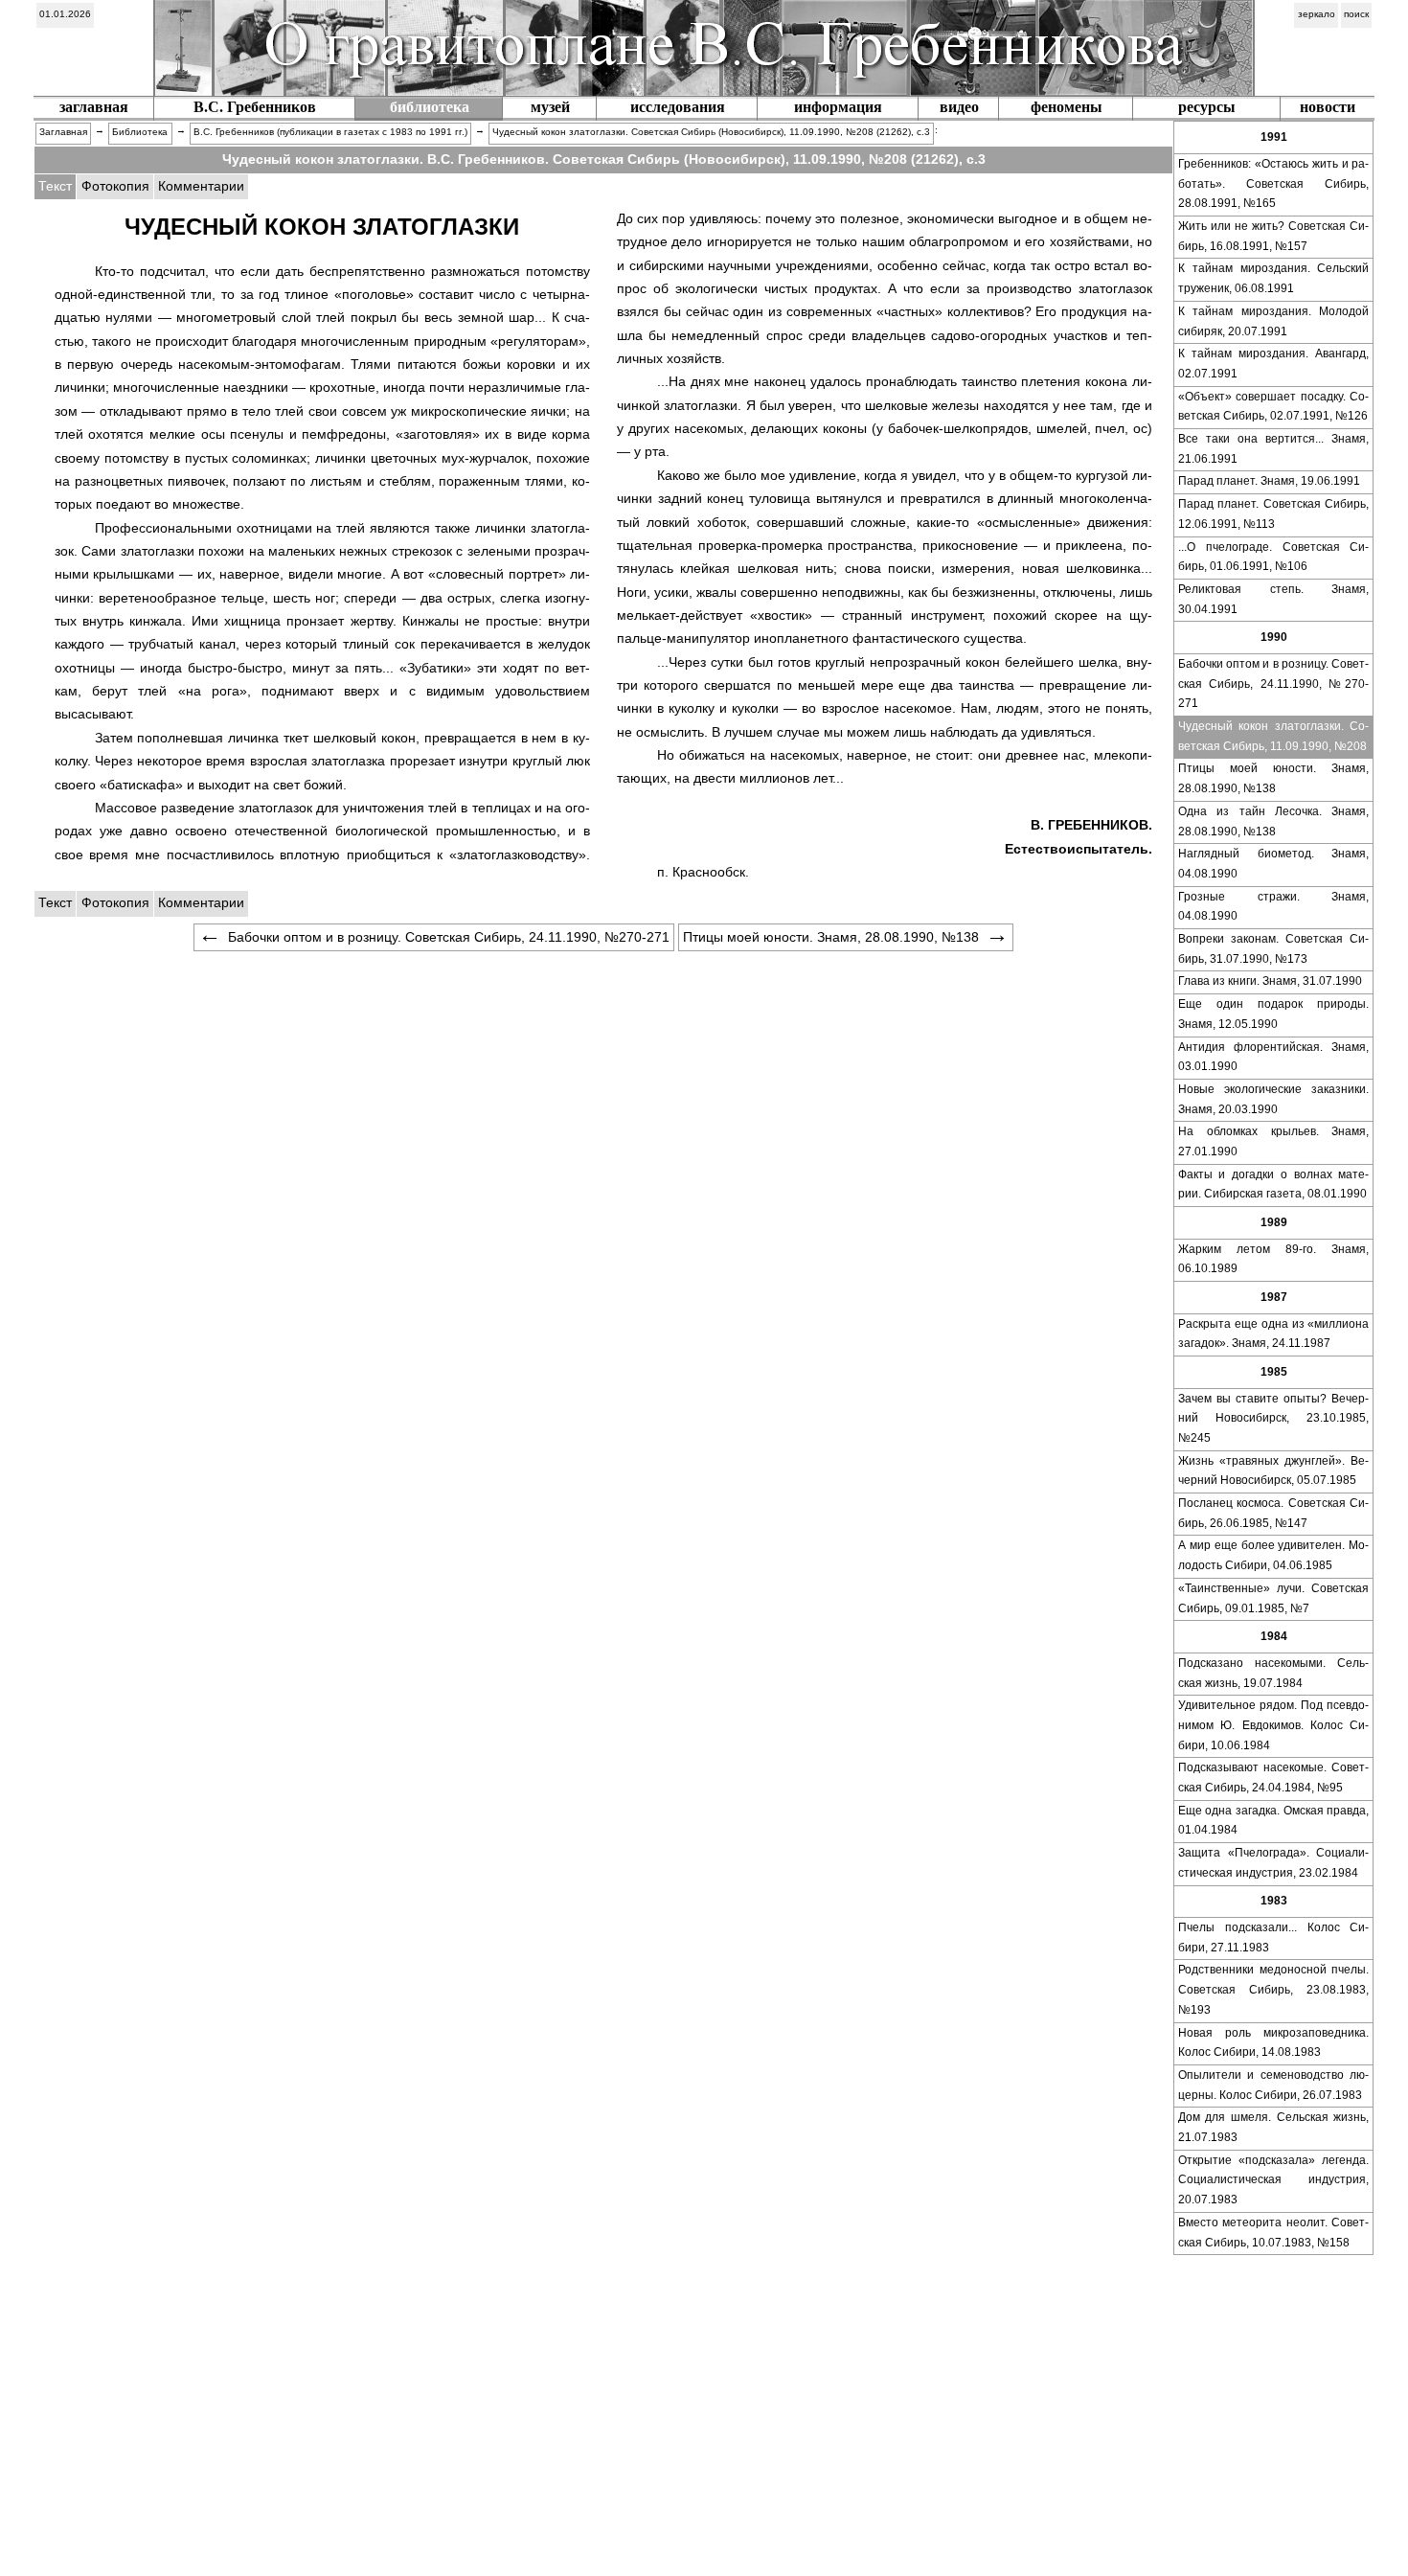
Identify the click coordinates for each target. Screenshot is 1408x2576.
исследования (678, 107)
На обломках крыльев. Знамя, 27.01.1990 (1274, 1141)
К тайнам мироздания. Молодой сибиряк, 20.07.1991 (1274, 321)
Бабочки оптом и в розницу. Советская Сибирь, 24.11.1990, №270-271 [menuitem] (449, 937)
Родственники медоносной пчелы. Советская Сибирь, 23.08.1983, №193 (1274, 1989)
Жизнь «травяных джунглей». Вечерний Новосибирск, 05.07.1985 (1274, 1471)
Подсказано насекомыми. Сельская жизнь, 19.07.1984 (1274, 1673)
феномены (1067, 107)
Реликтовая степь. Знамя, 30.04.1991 (1274, 599)
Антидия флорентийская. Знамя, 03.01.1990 (1274, 1057)
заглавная (94, 107)
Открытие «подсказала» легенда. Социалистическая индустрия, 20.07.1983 (1274, 2180)
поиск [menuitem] (1356, 14)
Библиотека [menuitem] (140, 132)
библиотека (430, 107)
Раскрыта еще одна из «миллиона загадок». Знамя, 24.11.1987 (1274, 1334)
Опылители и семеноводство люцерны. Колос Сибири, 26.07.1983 (1274, 2085)
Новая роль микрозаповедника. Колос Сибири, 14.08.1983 (1274, 2043)
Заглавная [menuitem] (63, 132)
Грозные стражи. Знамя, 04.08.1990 (1274, 907)
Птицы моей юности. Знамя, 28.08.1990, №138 (1274, 778)
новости (1328, 107)
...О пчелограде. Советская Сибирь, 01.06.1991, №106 (1274, 557)
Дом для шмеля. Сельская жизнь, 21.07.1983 (1274, 2127)
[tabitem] (114, 187)
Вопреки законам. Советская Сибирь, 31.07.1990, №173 (1274, 949)
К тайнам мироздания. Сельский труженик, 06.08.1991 (1274, 278)
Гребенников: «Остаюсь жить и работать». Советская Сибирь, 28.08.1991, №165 (1274, 183)
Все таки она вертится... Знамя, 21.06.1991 (1274, 449)
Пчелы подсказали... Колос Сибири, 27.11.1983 (1274, 1938)
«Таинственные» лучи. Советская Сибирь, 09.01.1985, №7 (1274, 1598)
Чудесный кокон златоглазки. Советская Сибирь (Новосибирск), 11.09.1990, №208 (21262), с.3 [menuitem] (711, 132)
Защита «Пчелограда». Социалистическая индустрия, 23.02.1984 (1274, 1863)
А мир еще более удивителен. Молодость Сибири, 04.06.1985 (1274, 1555)
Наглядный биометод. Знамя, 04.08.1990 (1274, 864)
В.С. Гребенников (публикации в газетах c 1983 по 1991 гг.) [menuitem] (330, 132)
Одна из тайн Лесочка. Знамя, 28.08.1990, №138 (1274, 821)
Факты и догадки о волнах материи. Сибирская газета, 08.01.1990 (1274, 1185)
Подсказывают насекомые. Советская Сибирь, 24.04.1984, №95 (1274, 1778)
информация (838, 107)
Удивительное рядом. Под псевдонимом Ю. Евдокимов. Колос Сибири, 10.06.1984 (1274, 1725)
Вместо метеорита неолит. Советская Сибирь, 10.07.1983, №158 (1274, 2233)
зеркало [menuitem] (1317, 14)
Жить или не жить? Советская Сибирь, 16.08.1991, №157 (1274, 236)
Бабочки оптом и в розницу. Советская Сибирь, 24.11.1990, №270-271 (1274, 684)
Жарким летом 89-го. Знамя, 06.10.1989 (1274, 1259)
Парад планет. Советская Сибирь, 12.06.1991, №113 (1274, 514)
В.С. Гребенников (255, 107)
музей (550, 107)
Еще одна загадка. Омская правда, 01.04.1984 (1274, 1821)
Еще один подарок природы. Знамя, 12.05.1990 (1274, 1014)
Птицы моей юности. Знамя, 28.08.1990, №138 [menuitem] (831, 937)
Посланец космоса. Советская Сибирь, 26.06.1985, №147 (1274, 1513)
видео (959, 107)
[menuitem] (65, 15)
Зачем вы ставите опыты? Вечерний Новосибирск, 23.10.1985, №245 (1274, 1418)
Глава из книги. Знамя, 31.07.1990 (1270, 981)
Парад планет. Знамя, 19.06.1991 (1269, 481)
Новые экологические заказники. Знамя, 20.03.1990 (1274, 1099)
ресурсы (1207, 107)
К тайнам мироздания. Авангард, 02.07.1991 (1274, 364)
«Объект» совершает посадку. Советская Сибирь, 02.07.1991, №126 (1274, 407)
